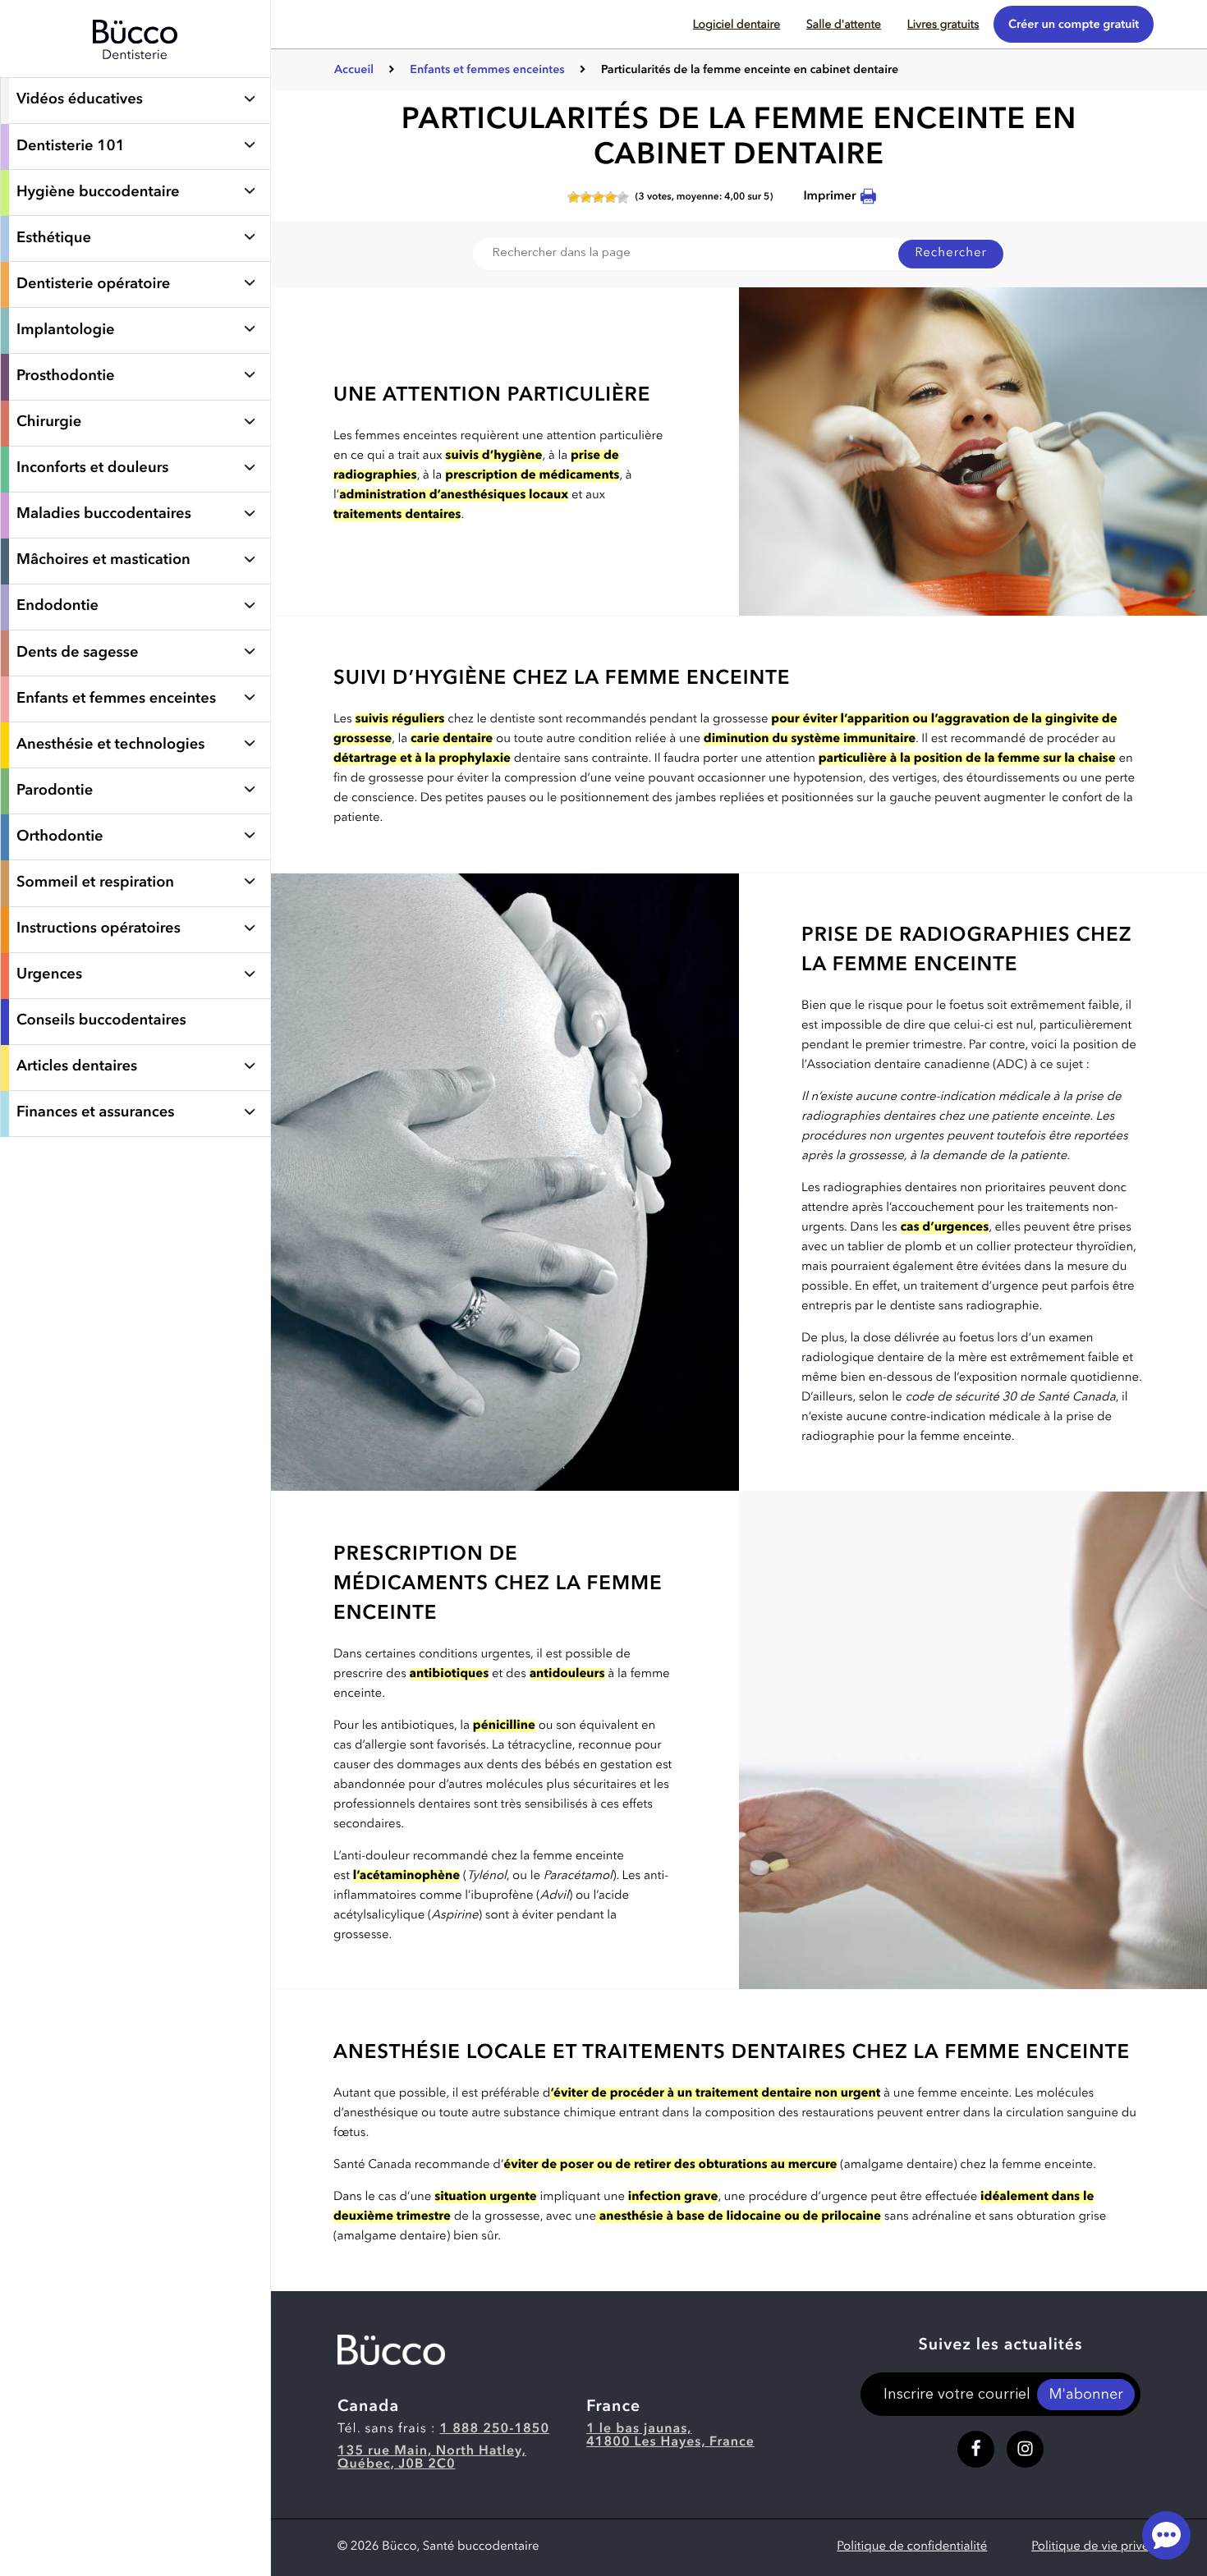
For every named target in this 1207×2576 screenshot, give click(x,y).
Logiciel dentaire (737, 25)
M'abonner (1085, 2395)
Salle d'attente (844, 25)
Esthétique (54, 239)
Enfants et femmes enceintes (489, 71)
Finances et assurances (95, 1113)
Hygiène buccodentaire (98, 193)
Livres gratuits (943, 25)
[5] (623, 197)
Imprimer (829, 197)
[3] (598, 197)
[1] (574, 197)
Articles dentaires (77, 1067)
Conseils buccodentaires (101, 1021)
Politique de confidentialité (912, 2547)
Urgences (49, 975)
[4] (610, 197)
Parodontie (55, 791)
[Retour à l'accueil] (135, 69)
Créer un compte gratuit (1074, 25)
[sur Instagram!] (1025, 2449)
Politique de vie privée (1094, 2547)
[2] (586, 197)
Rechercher (951, 253)
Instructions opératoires (99, 929)
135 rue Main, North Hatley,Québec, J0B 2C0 (432, 2458)
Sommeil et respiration (95, 883)
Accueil (354, 71)
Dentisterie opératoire (93, 285)
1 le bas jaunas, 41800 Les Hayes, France (670, 2436)
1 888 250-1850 (495, 2429)
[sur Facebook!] (976, 2449)
